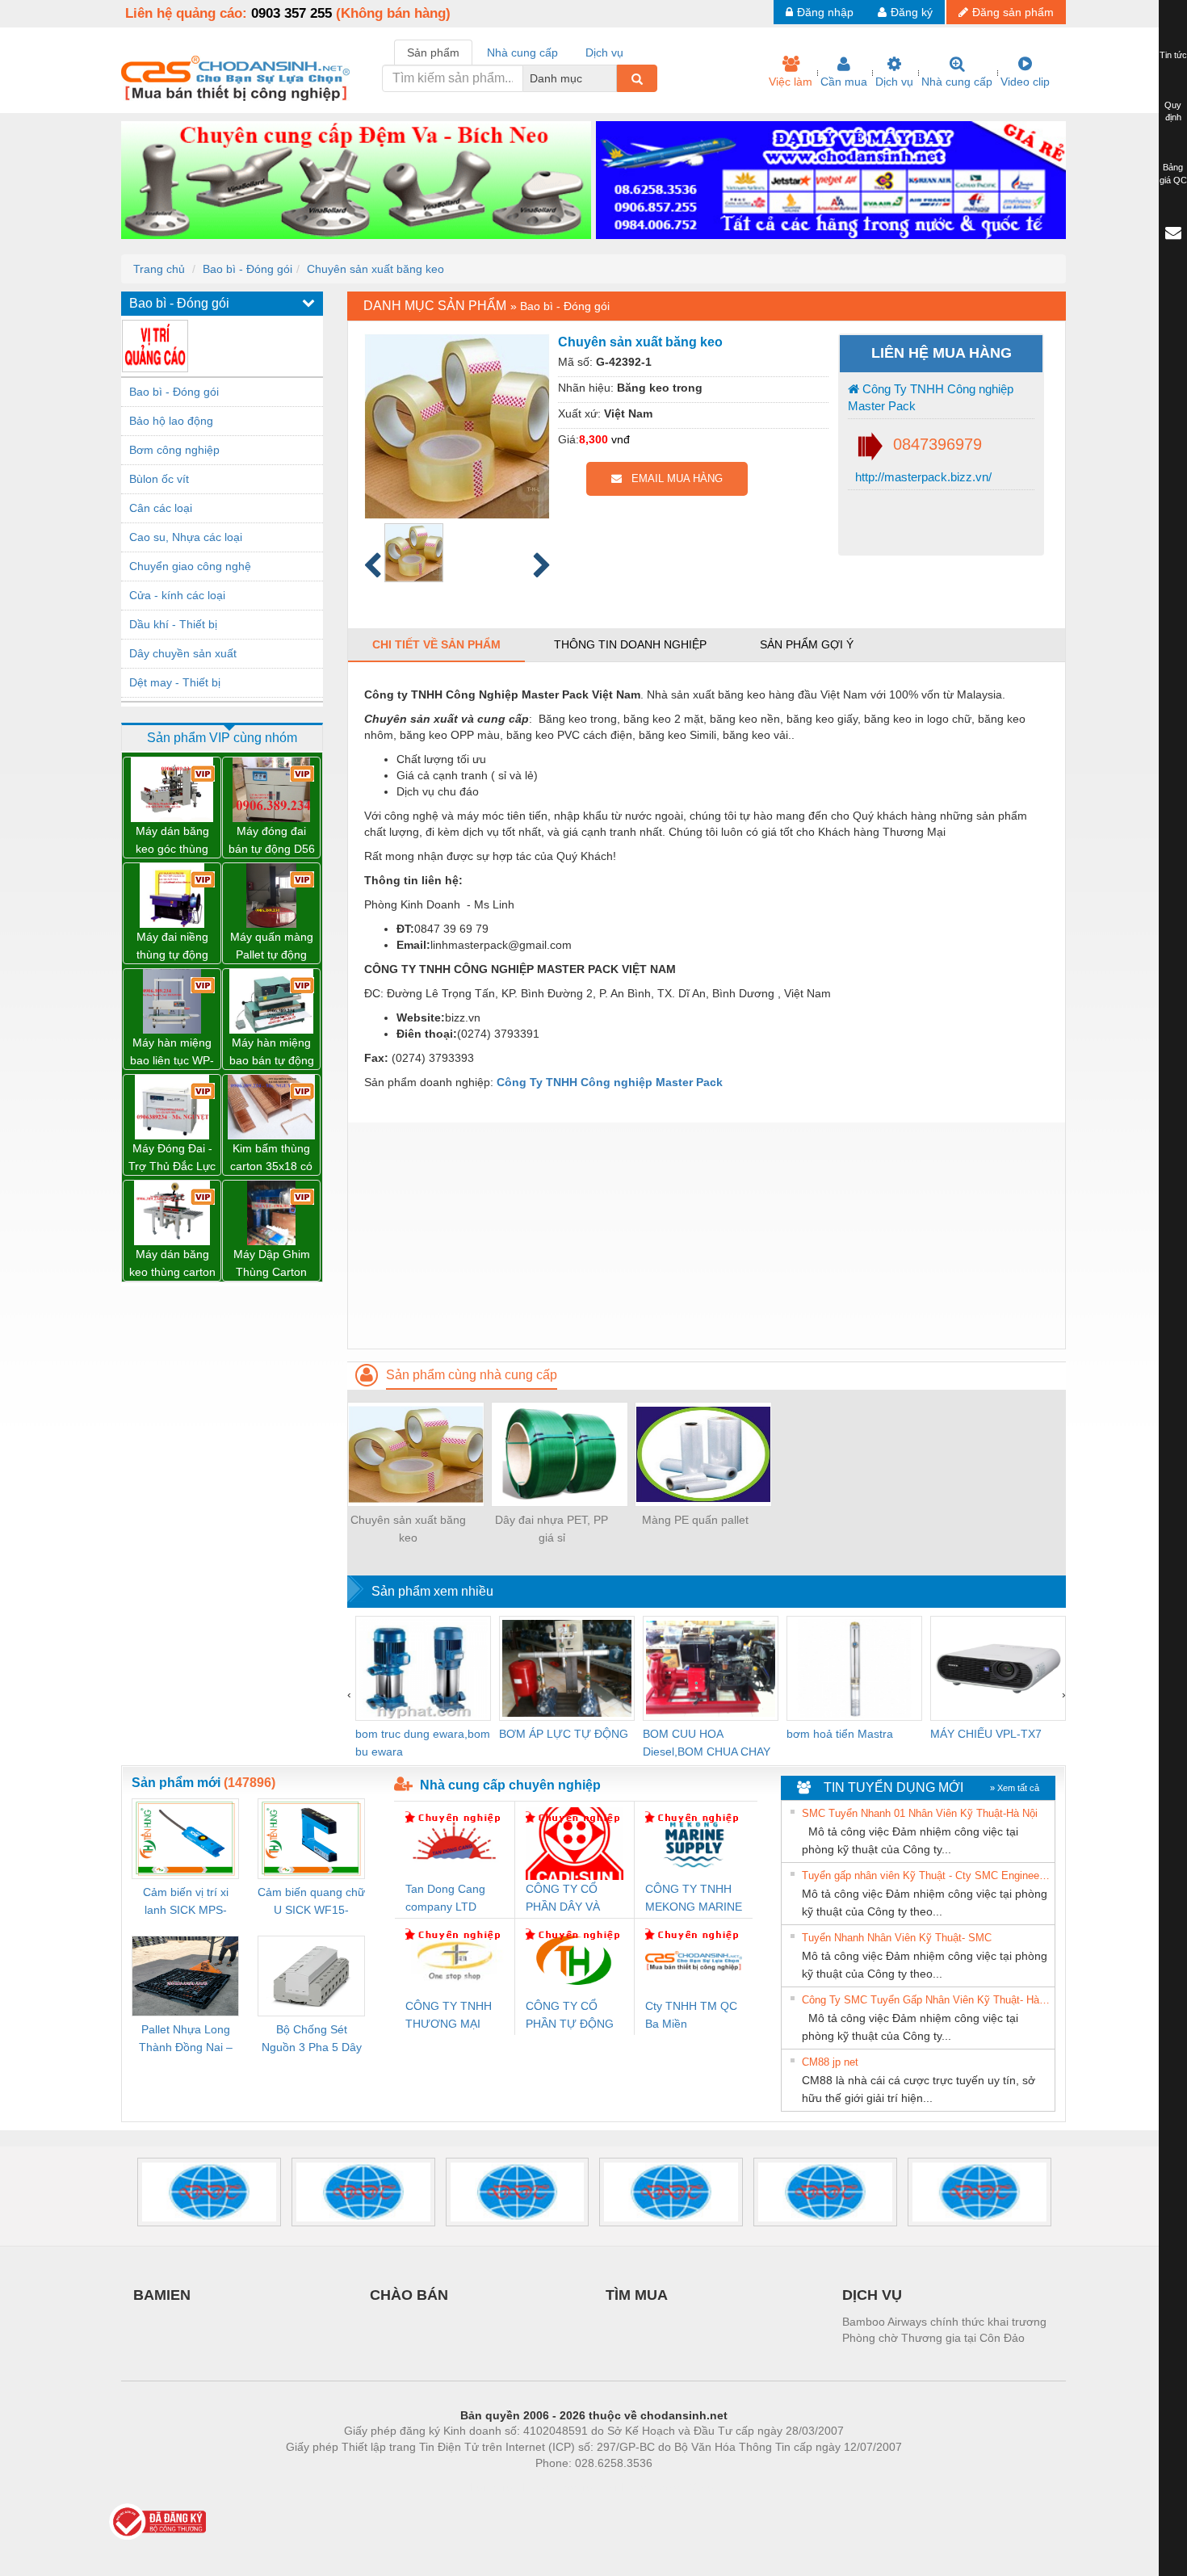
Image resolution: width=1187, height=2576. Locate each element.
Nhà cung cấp (957, 82)
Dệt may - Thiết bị (175, 682)
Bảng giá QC (1173, 174)
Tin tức (1173, 55)
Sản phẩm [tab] (433, 52)
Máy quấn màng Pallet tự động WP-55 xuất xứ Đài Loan (272, 947)
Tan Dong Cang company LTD (445, 1898)
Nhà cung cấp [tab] (522, 52)
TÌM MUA (637, 2295)
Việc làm (791, 82)
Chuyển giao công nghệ (190, 566)
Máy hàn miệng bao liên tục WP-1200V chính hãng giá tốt (172, 1053)
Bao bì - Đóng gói (247, 269)
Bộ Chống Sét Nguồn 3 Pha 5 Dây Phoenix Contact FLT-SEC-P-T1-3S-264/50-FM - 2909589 (312, 2039)
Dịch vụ (894, 82)
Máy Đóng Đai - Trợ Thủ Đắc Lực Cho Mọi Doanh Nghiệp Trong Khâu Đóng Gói (172, 1158)
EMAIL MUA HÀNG (672, 478)
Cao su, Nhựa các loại (186, 537)
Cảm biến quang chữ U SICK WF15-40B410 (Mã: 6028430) (311, 1902)
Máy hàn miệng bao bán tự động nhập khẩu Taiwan (272, 1053)
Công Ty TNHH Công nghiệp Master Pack (931, 397)
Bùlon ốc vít (159, 479)
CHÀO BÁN (409, 2295)
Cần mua (844, 82)
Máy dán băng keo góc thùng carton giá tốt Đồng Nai (172, 841)
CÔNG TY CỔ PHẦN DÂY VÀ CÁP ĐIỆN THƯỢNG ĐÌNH (567, 1899)
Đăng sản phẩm (1013, 12)
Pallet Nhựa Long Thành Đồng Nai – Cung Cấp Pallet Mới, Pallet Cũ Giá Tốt (186, 2039)
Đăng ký (912, 12)
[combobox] (612, 78)
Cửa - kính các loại (177, 595)
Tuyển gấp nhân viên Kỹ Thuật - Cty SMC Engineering (926, 1875)
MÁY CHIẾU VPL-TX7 (986, 1734)
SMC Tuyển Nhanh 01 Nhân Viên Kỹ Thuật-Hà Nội (920, 1813)
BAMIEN (162, 2295)
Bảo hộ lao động (171, 421)
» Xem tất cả (1015, 1788)
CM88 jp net (830, 2062)
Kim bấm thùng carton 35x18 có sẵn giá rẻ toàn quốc (271, 1158)
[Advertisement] (707, 1236)
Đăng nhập (825, 12)
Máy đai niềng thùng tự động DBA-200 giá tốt (172, 947)
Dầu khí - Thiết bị (173, 624)
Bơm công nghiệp (174, 450)
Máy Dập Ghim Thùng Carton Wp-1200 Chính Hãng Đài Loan (271, 1264)
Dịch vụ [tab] (604, 52)
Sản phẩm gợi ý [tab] (807, 644)
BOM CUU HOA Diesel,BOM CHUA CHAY (707, 1743)
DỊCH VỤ (872, 2295)
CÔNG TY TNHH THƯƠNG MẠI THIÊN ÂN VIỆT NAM (449, 2016)
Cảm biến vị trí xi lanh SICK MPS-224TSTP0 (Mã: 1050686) (186, 1902)
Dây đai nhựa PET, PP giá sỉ (552, 1529)
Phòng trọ (489, 2487)
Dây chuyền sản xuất (183, 653)
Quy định (1173, 111)
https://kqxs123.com (673, 2487)
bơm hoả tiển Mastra (840, 1734)
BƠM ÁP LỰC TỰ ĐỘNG (564, 1734)
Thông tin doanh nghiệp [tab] (630, 644)
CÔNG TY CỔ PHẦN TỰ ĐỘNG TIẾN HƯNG (570, 2016)
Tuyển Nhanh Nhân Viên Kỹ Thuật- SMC (897, 1938)
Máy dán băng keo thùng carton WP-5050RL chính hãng (172, 1264)
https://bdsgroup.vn (573, 2487)
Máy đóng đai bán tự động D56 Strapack (272, 841)
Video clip (1025, 82)
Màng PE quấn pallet (695, 1520)
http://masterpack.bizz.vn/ (922, 477)
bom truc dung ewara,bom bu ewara (423, 1743)
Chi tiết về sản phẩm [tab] (436, 644)
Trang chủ (159, 269)
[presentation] (349, 1694)
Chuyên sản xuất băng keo (375, 269)
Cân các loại (161, 508)
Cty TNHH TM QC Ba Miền (691, 2015)
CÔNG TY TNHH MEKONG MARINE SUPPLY (694, 1899)
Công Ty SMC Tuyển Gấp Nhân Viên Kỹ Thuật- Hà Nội (926, 2000)
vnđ (621, 439)
